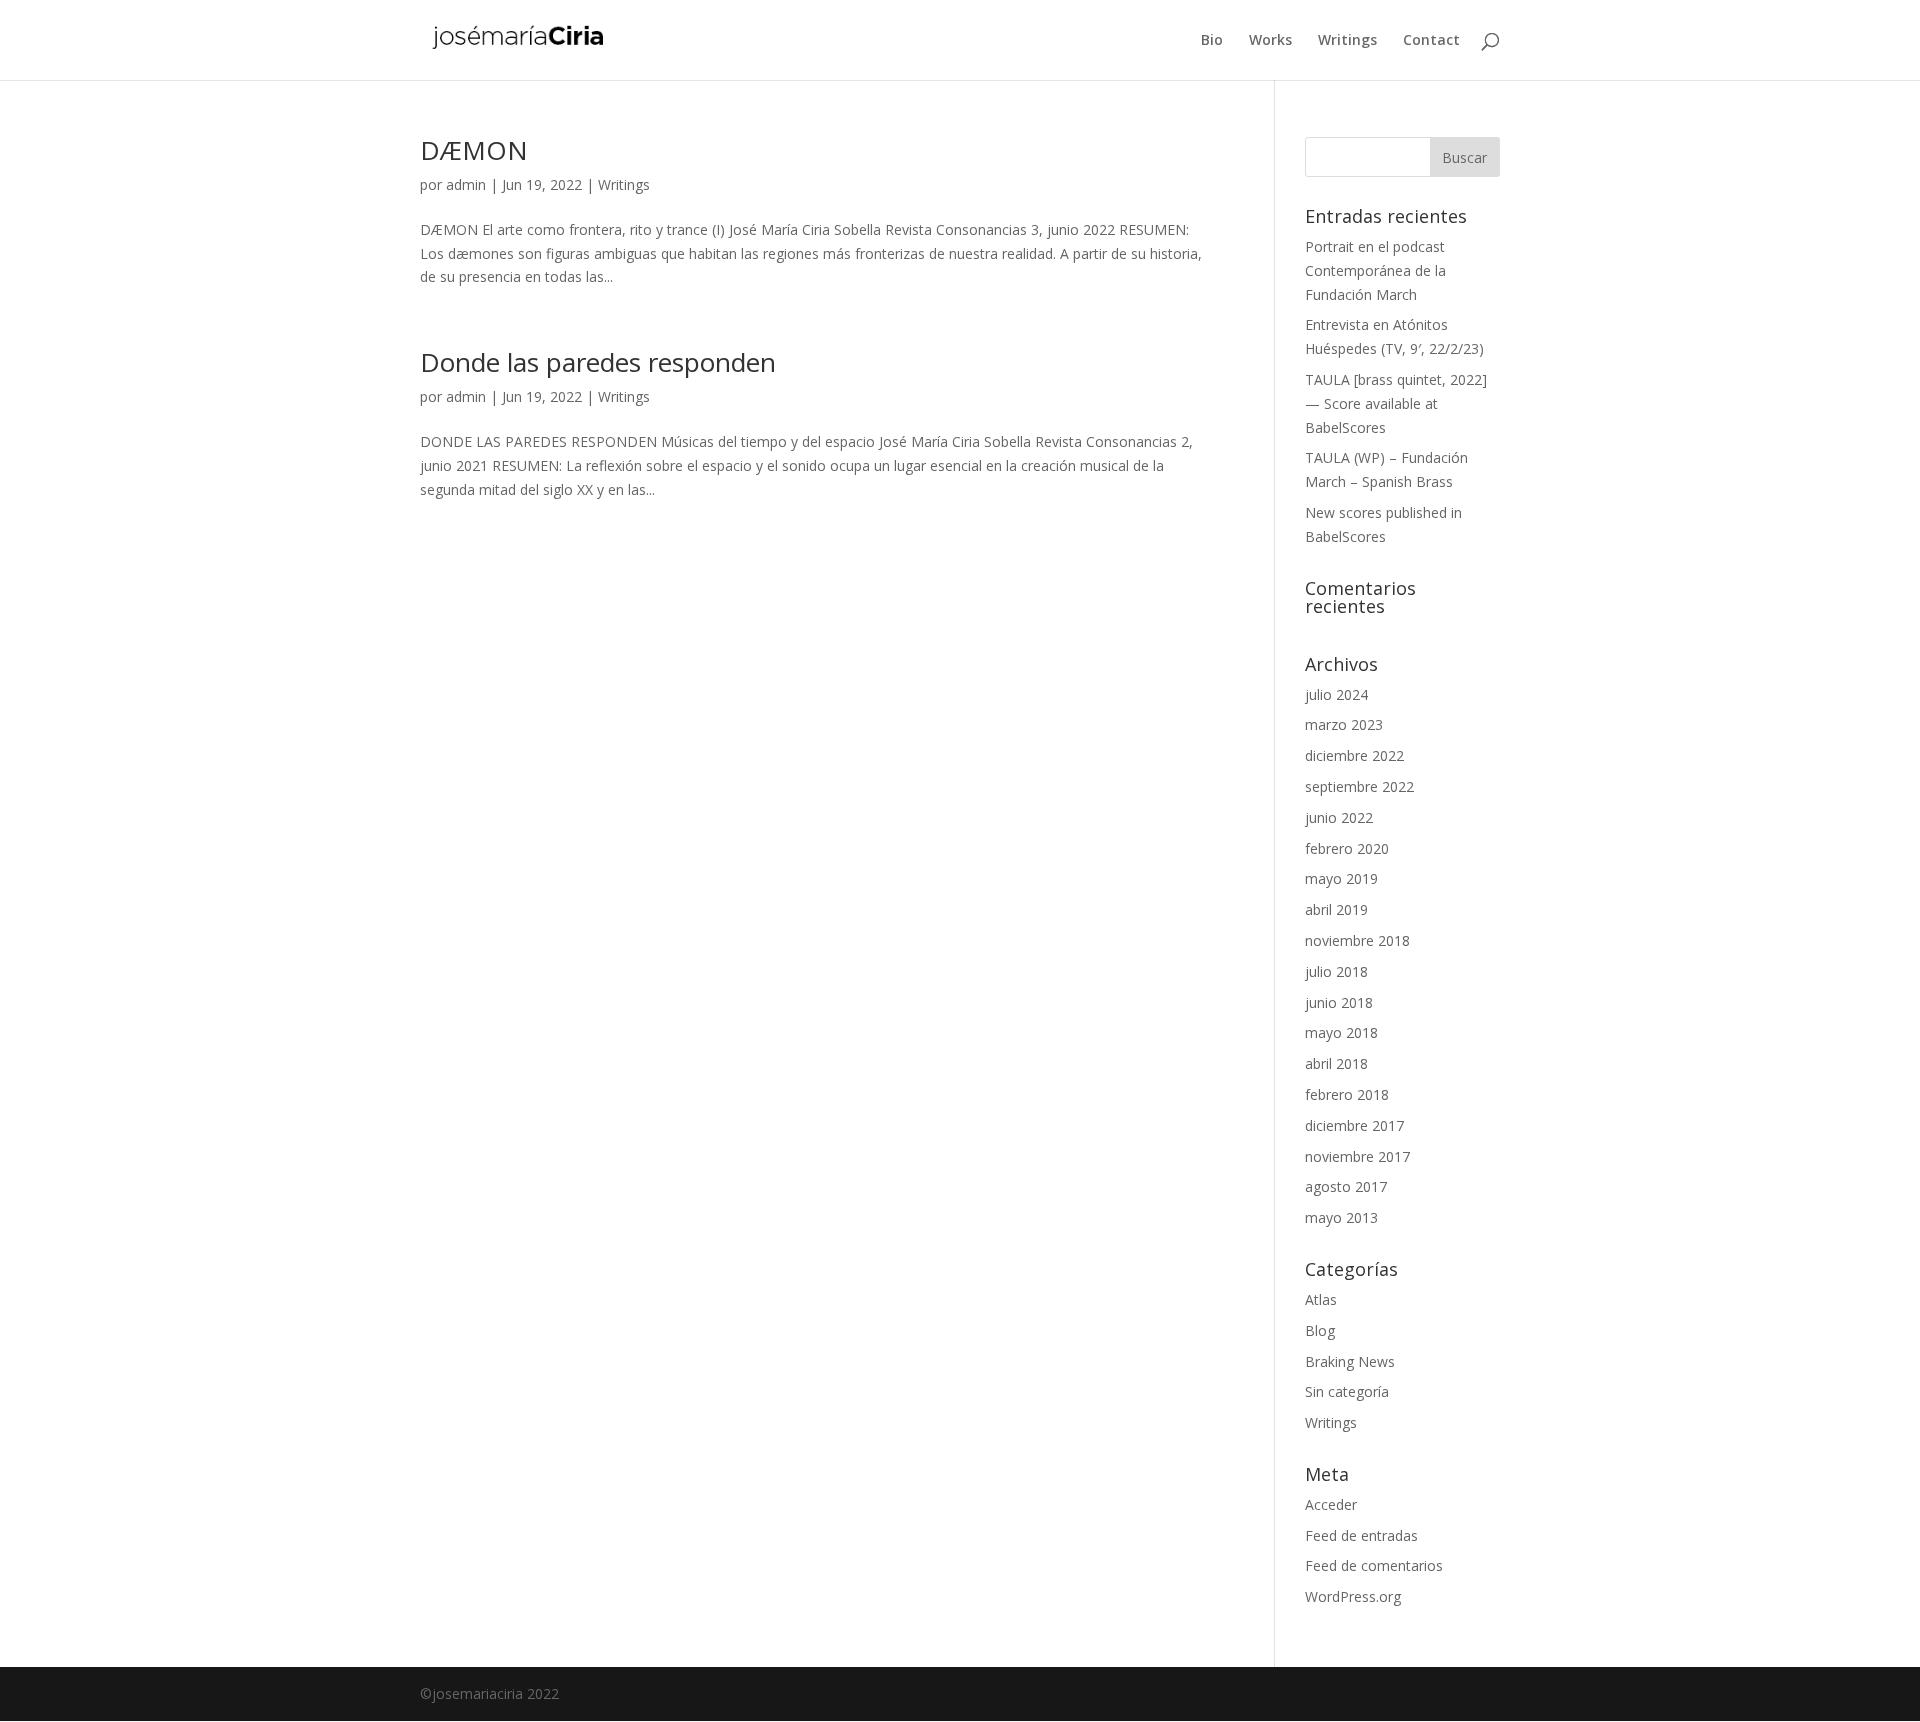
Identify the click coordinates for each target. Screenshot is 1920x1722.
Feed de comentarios (1374, 1565)
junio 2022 (1339, 817)
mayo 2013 (1341, 1217)
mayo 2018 (1341, 1032)
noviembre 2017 (1357, 1156)
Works (1270, 41)
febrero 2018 (1347, 1094)
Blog (1320, 1330)
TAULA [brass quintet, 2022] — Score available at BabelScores (1396, 403)
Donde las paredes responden (598, 362)
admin (466, 184)
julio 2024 (1336, 694)
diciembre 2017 (1354, 1125)
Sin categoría (1347, 1391)
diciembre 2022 (1354, 755)
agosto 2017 (1346, 1186)
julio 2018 (1336, 971)
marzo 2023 (1344, 724)
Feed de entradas (1361, 1535)
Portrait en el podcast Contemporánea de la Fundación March (1375, 270)
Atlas (1321, 1299)
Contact (1431, 41)
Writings (1347, 41)
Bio (1212, 41)
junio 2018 (1339, 1002)
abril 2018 (1336, 1063)
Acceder (1331, 1504)
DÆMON (474, 150)
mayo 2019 (1341, 878)
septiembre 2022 (1359, 786)
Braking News (1350, 1361)
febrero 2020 (1347, 848)
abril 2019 (1336, 909)
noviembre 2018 (1357, 940)
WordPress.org (1353, 1596)
